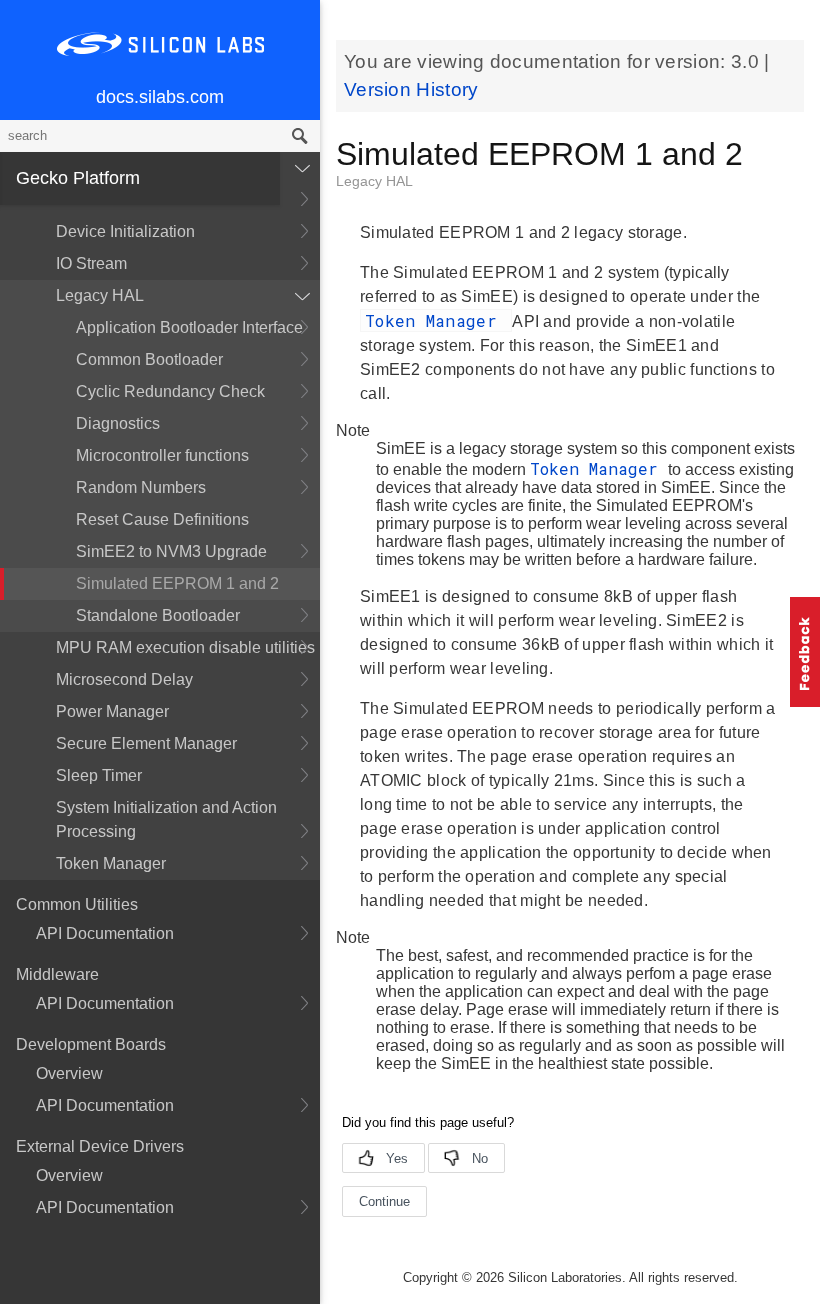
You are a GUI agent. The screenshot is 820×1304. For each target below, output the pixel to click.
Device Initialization (125, 231)
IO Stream (91, 263)
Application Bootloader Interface (189, 327)
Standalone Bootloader (158, 615)
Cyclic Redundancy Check (170, 391)
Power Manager (112, 711)
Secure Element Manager (146, 743)
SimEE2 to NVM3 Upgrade (171, 551)
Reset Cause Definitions (162, 519)
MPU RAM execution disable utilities (185, 647)
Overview (69, 1073)
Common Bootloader (149, 359)
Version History (411, 89)
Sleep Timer (99, 775)
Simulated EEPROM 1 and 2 (177, 583)
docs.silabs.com (160, 97)
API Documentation (105, 933)
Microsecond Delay (124, 679)
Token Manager (111, 863)
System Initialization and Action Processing (166, 819)
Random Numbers (141, 487)
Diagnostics (118, 423)
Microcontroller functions (162, 455)
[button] (805, 652)
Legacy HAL (100, 295)
